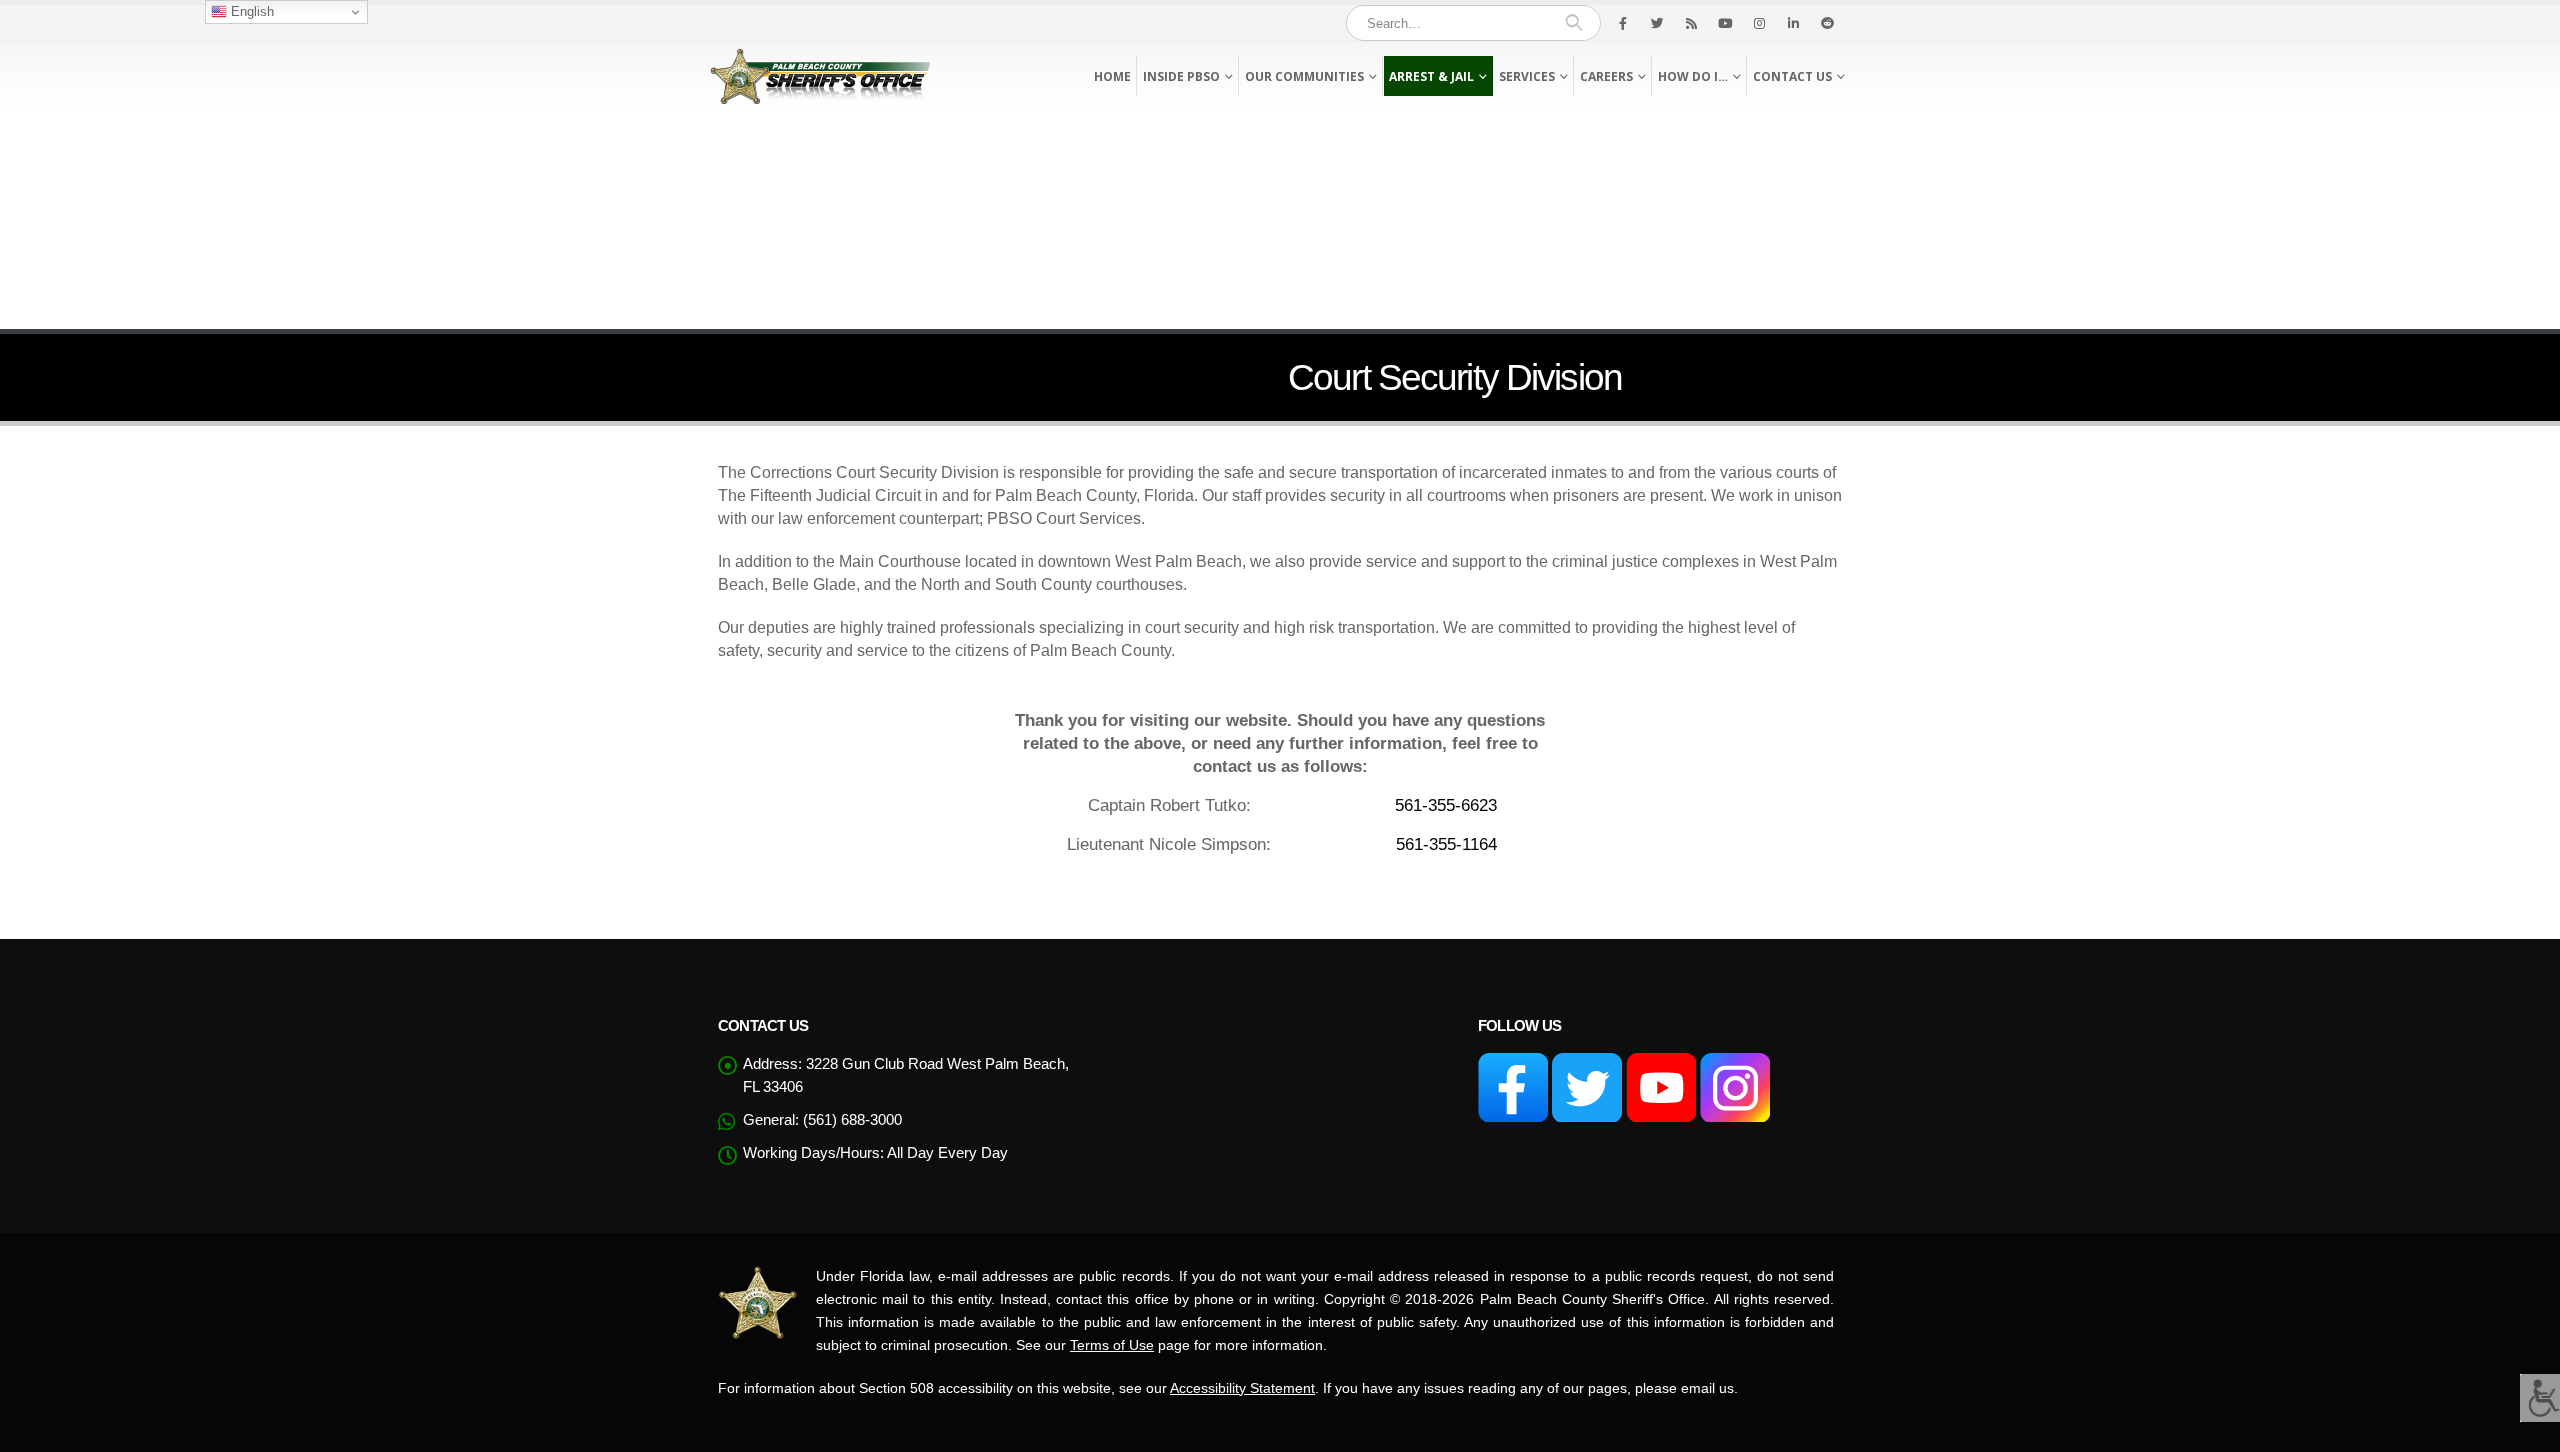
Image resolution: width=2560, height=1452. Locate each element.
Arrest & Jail (1431, 76)
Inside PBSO (1181, 76)
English (250, 11)
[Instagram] (1759, 23)
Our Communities (1304, 76)
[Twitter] (1657, 23)
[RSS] (1691, 23)
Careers (1606, 76)
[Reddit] (1827, 23)
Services (1527, 76)
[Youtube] (1725, 23)
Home (1112, 76)
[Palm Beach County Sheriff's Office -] (820, 76)
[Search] (1573, 23)
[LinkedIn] (1793, 23)
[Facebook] (1623, 23)
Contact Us (1792, 76)
